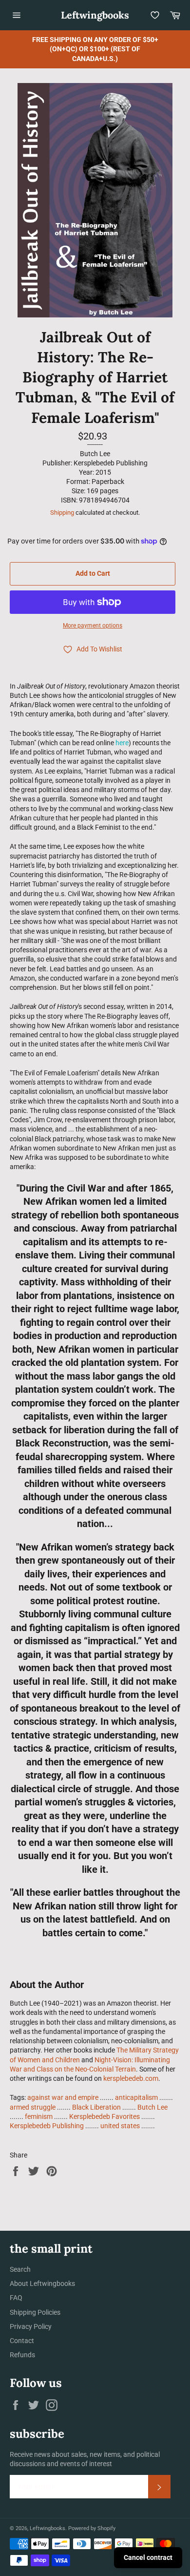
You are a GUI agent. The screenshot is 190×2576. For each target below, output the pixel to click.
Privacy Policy (31, 2326)
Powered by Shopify (92, 2528)
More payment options (93, 626)
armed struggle (33, 2107)
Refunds (22, 2355)
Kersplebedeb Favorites (104, 2116)
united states (120, 2126)
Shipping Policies (35, 2312)
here (122, 743)
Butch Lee (152, 2107)
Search (20, 2269)
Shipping (62, 513)
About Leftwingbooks (42, 2283)
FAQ (16, 2298)
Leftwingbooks (95, 15)
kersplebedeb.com (131, 2078)
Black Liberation (96, 2107)
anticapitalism (136, 2097)
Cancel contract (148, 2557)
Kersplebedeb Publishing (47, 2126)
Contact (22, 2341)
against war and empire (63, 2097)
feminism (39, 2116)
